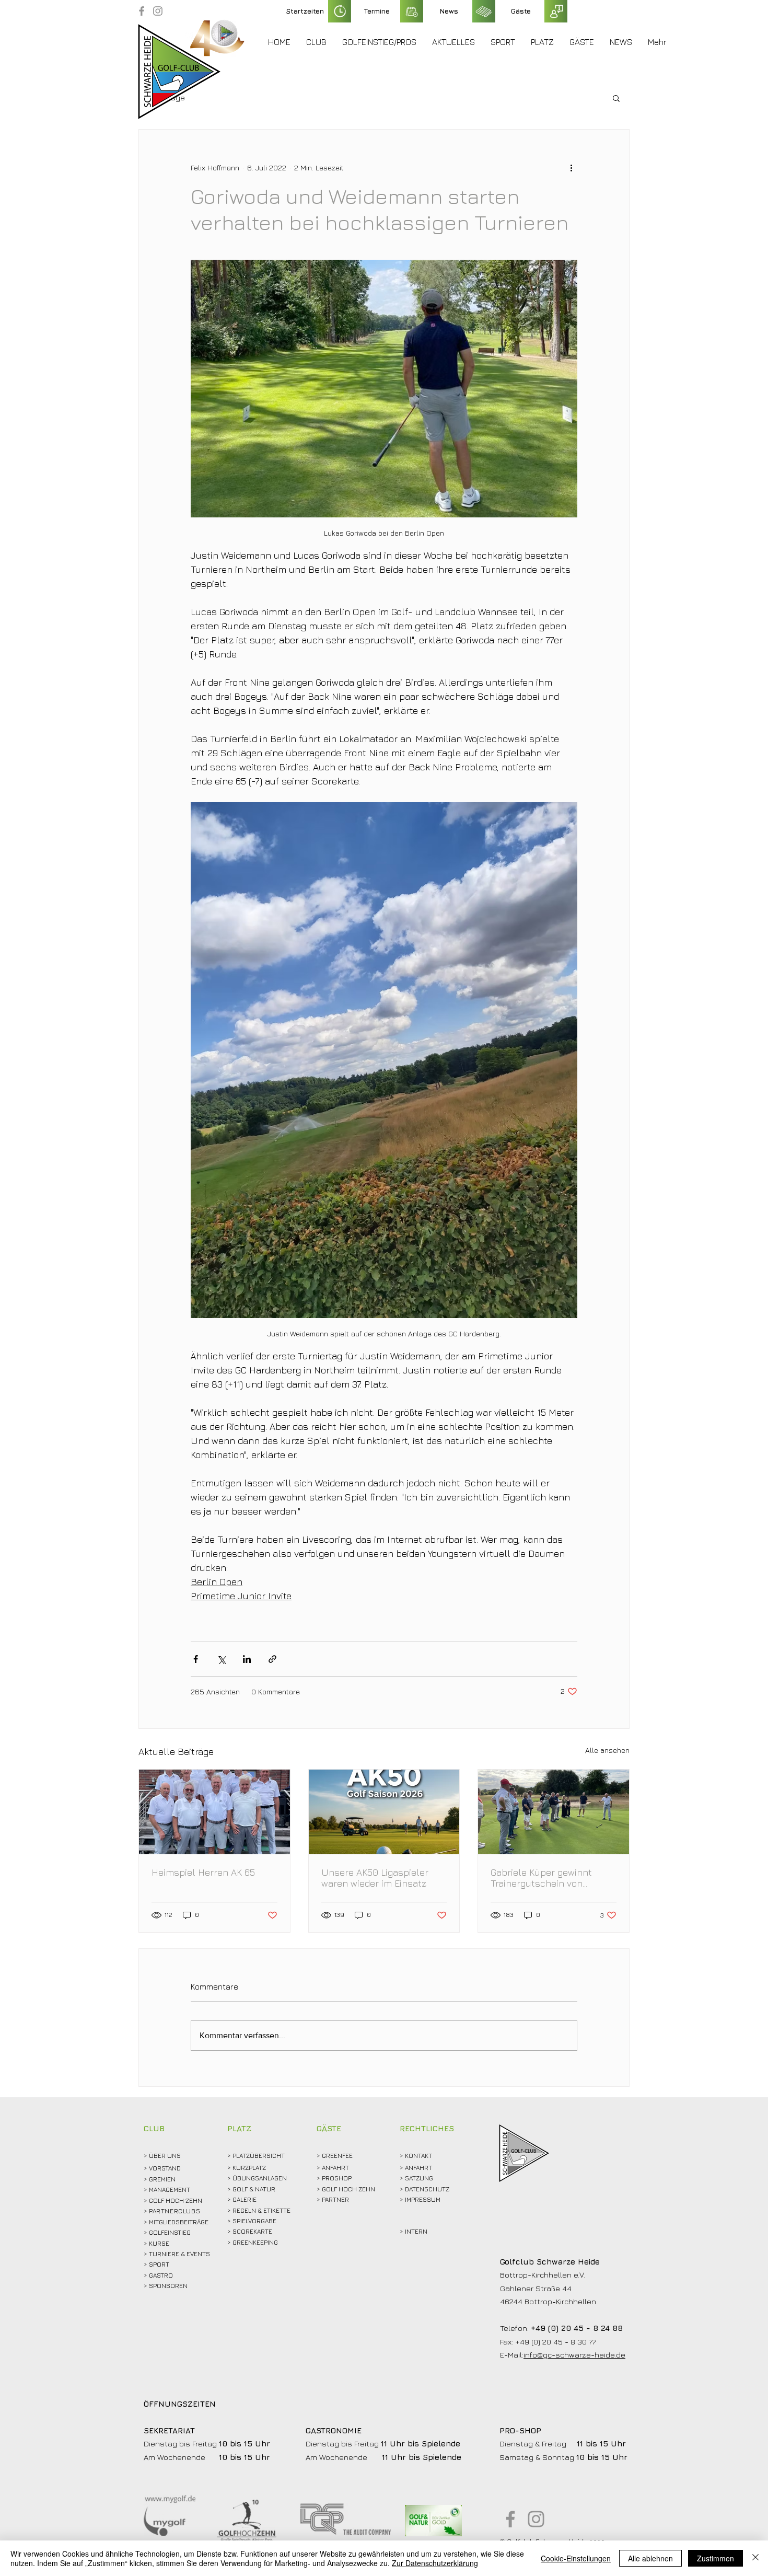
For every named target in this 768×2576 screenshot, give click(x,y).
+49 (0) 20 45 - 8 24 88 (577, 2328)
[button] (316, 42)
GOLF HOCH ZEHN (348, 2189)
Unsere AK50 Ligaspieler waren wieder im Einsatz (375, 1878)
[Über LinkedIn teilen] (247, 1659)
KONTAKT (418, 2156)
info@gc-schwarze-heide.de (574, 2355)
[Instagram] (158, 11)
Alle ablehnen (650, 2558)
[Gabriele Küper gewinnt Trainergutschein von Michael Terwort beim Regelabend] (554, 1812)
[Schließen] (755, 2558)
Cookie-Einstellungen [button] (576, 2558)
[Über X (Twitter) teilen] (221, 1659)
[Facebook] (142, 11)
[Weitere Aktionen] (571, 167)
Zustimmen (715, 2558)
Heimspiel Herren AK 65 (203, 1872)
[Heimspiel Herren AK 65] (214, 1812)
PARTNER (335, 2199)
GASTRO (161, 2275)
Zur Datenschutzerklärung (435, 2563)
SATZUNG (419, 2178)
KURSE (159, 2243)
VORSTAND (165, 2168)
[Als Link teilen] (272, 1659)
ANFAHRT (335, 2168)
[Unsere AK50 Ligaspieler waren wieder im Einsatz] (384, 1812)
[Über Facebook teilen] (196, 1659)
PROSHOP (337, 2178)
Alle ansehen (607, 1750)
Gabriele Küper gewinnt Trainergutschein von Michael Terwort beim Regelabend (541, 1878)
